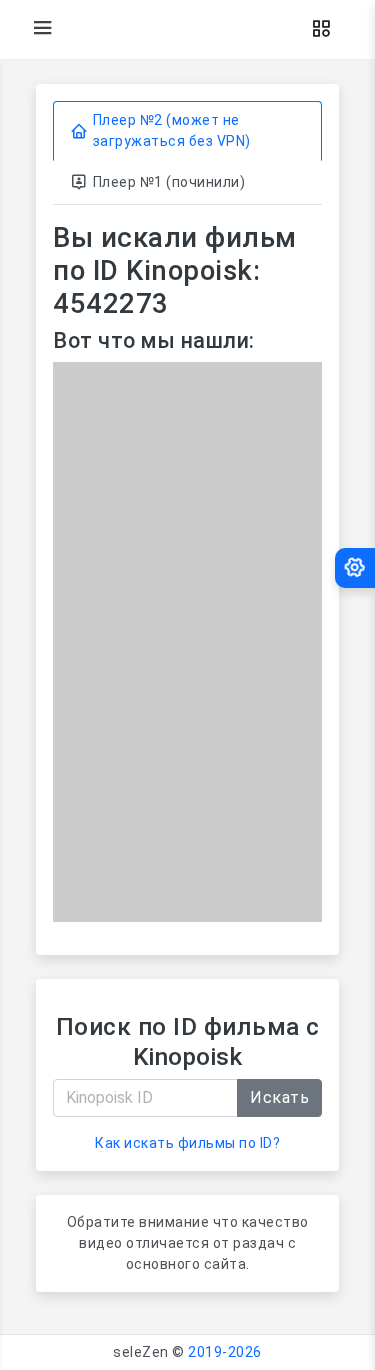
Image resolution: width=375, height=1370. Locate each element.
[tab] (187, 131)
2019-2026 (225, 1352)
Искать (279, 1097)
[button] (321, 29)
